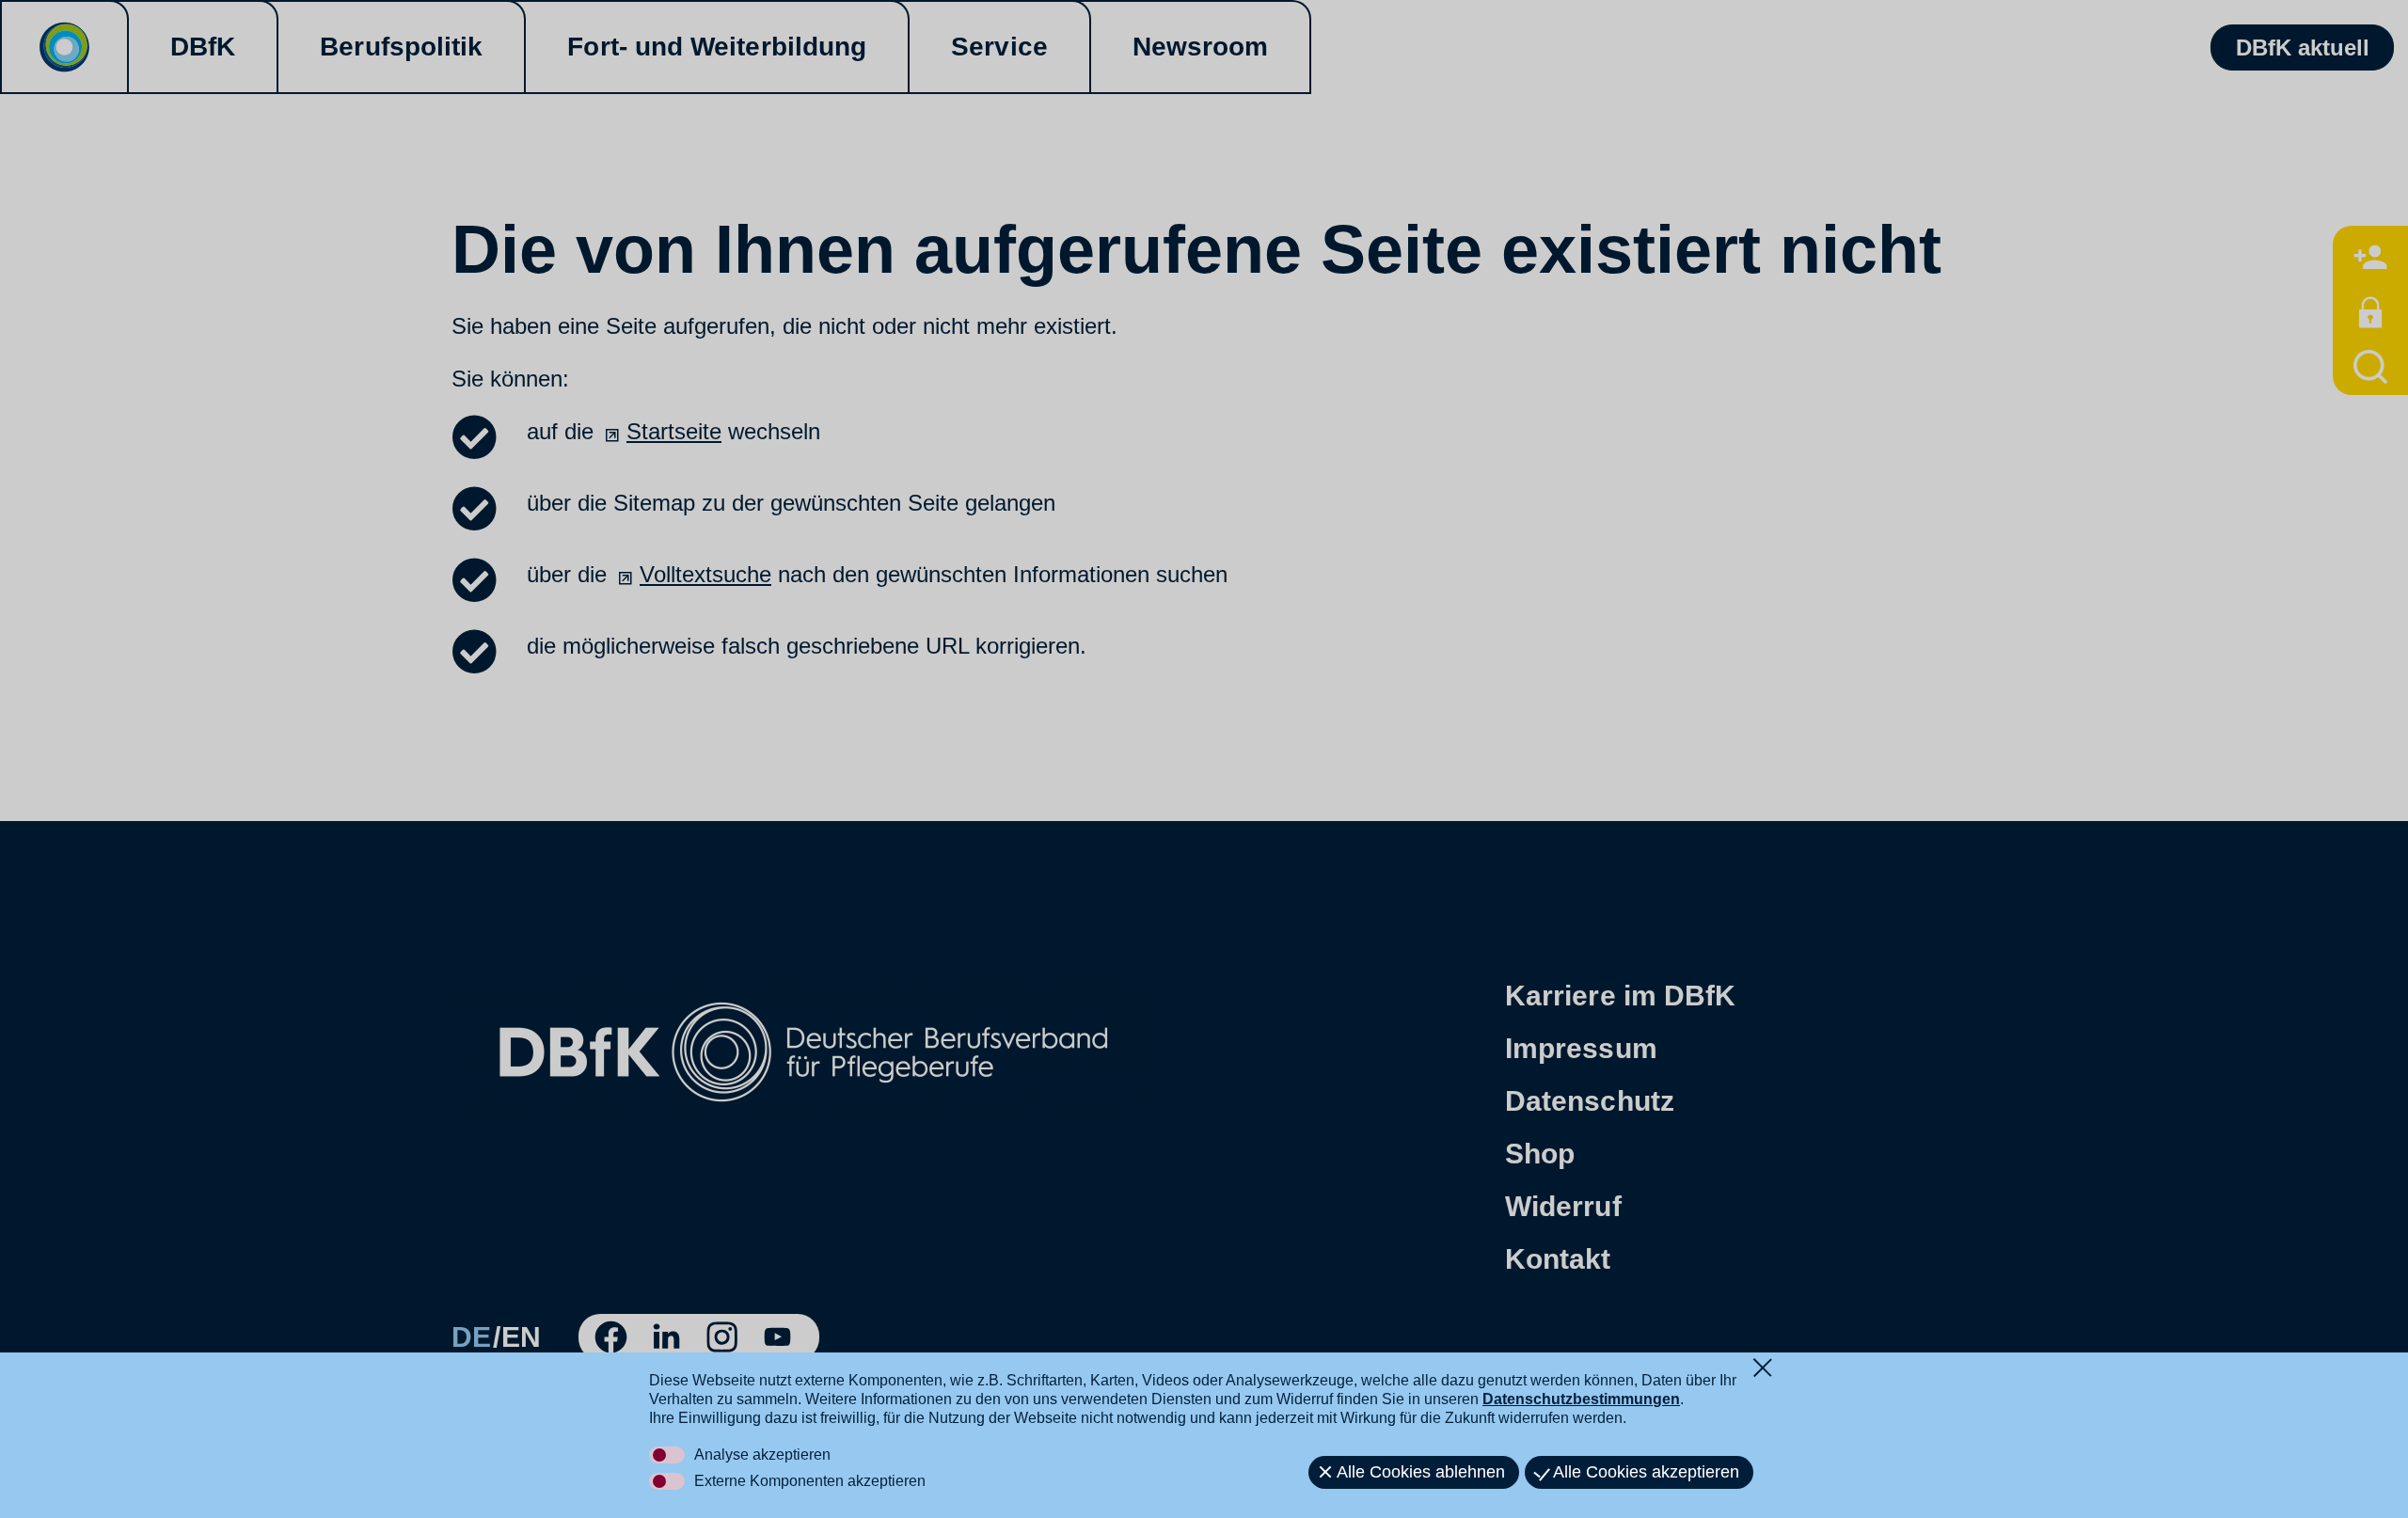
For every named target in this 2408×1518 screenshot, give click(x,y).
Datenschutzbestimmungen (1581, 1399)
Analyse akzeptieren (762, 1455)
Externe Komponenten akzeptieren (810, 1481)
